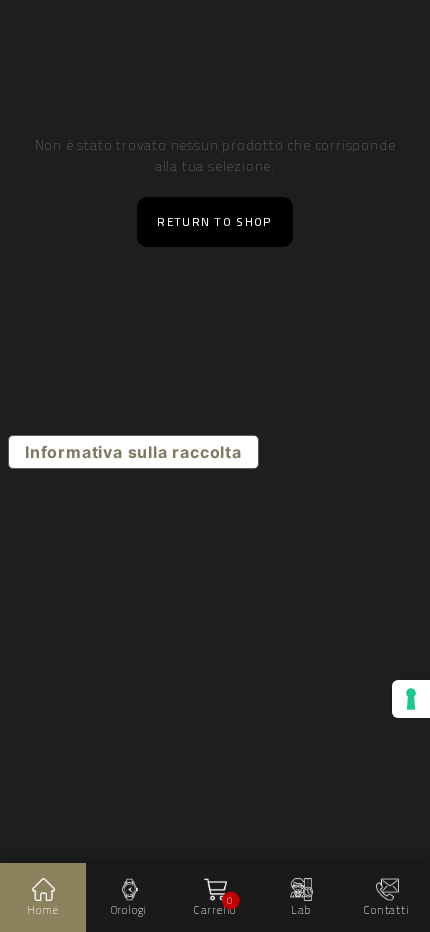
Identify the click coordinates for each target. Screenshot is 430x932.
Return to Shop (214, 222)
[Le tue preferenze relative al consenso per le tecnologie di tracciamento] (411, 699)
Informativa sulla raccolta (133, 452)
